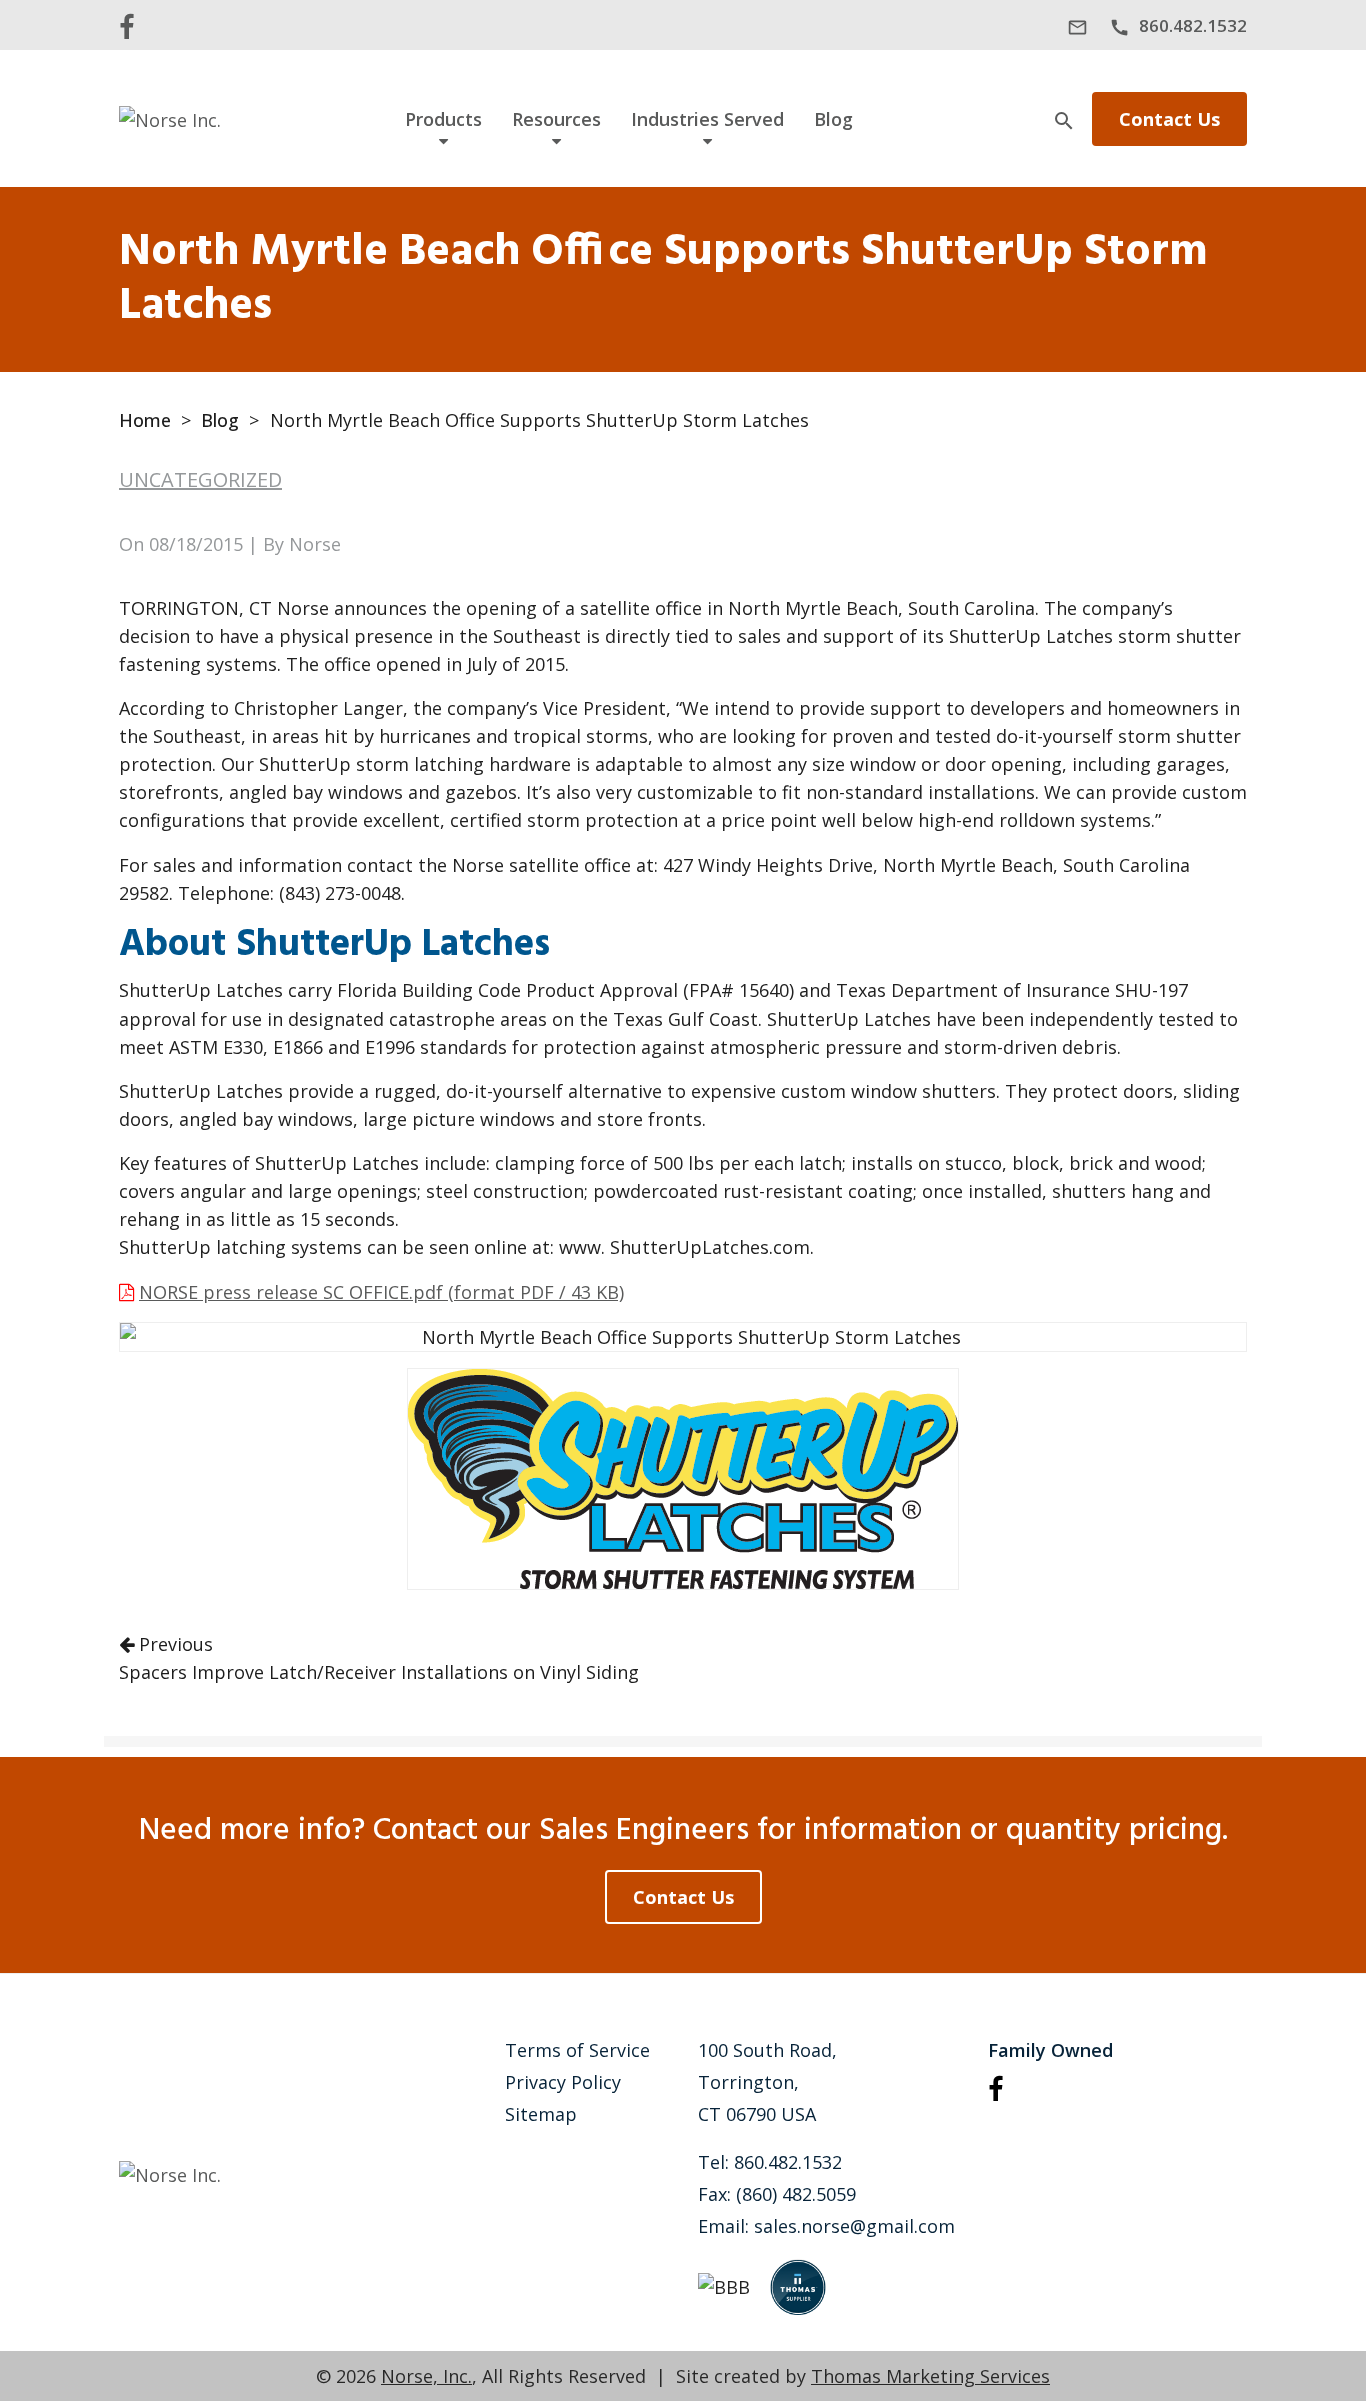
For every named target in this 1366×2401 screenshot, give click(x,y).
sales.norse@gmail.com (854, 2226)
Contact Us (1169, 119)
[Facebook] (126, 25)
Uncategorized (200, 479)
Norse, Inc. (426, 2376)
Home (145, 420)
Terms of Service (577, 2050)
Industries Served (707, 119)
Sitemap (541, 2114)
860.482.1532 (788, 2162)
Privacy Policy (563, 2082)
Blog (833, 119)
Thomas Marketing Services (930, 2376)
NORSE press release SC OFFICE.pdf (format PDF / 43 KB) (381, 1292)
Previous (379, 1658)
